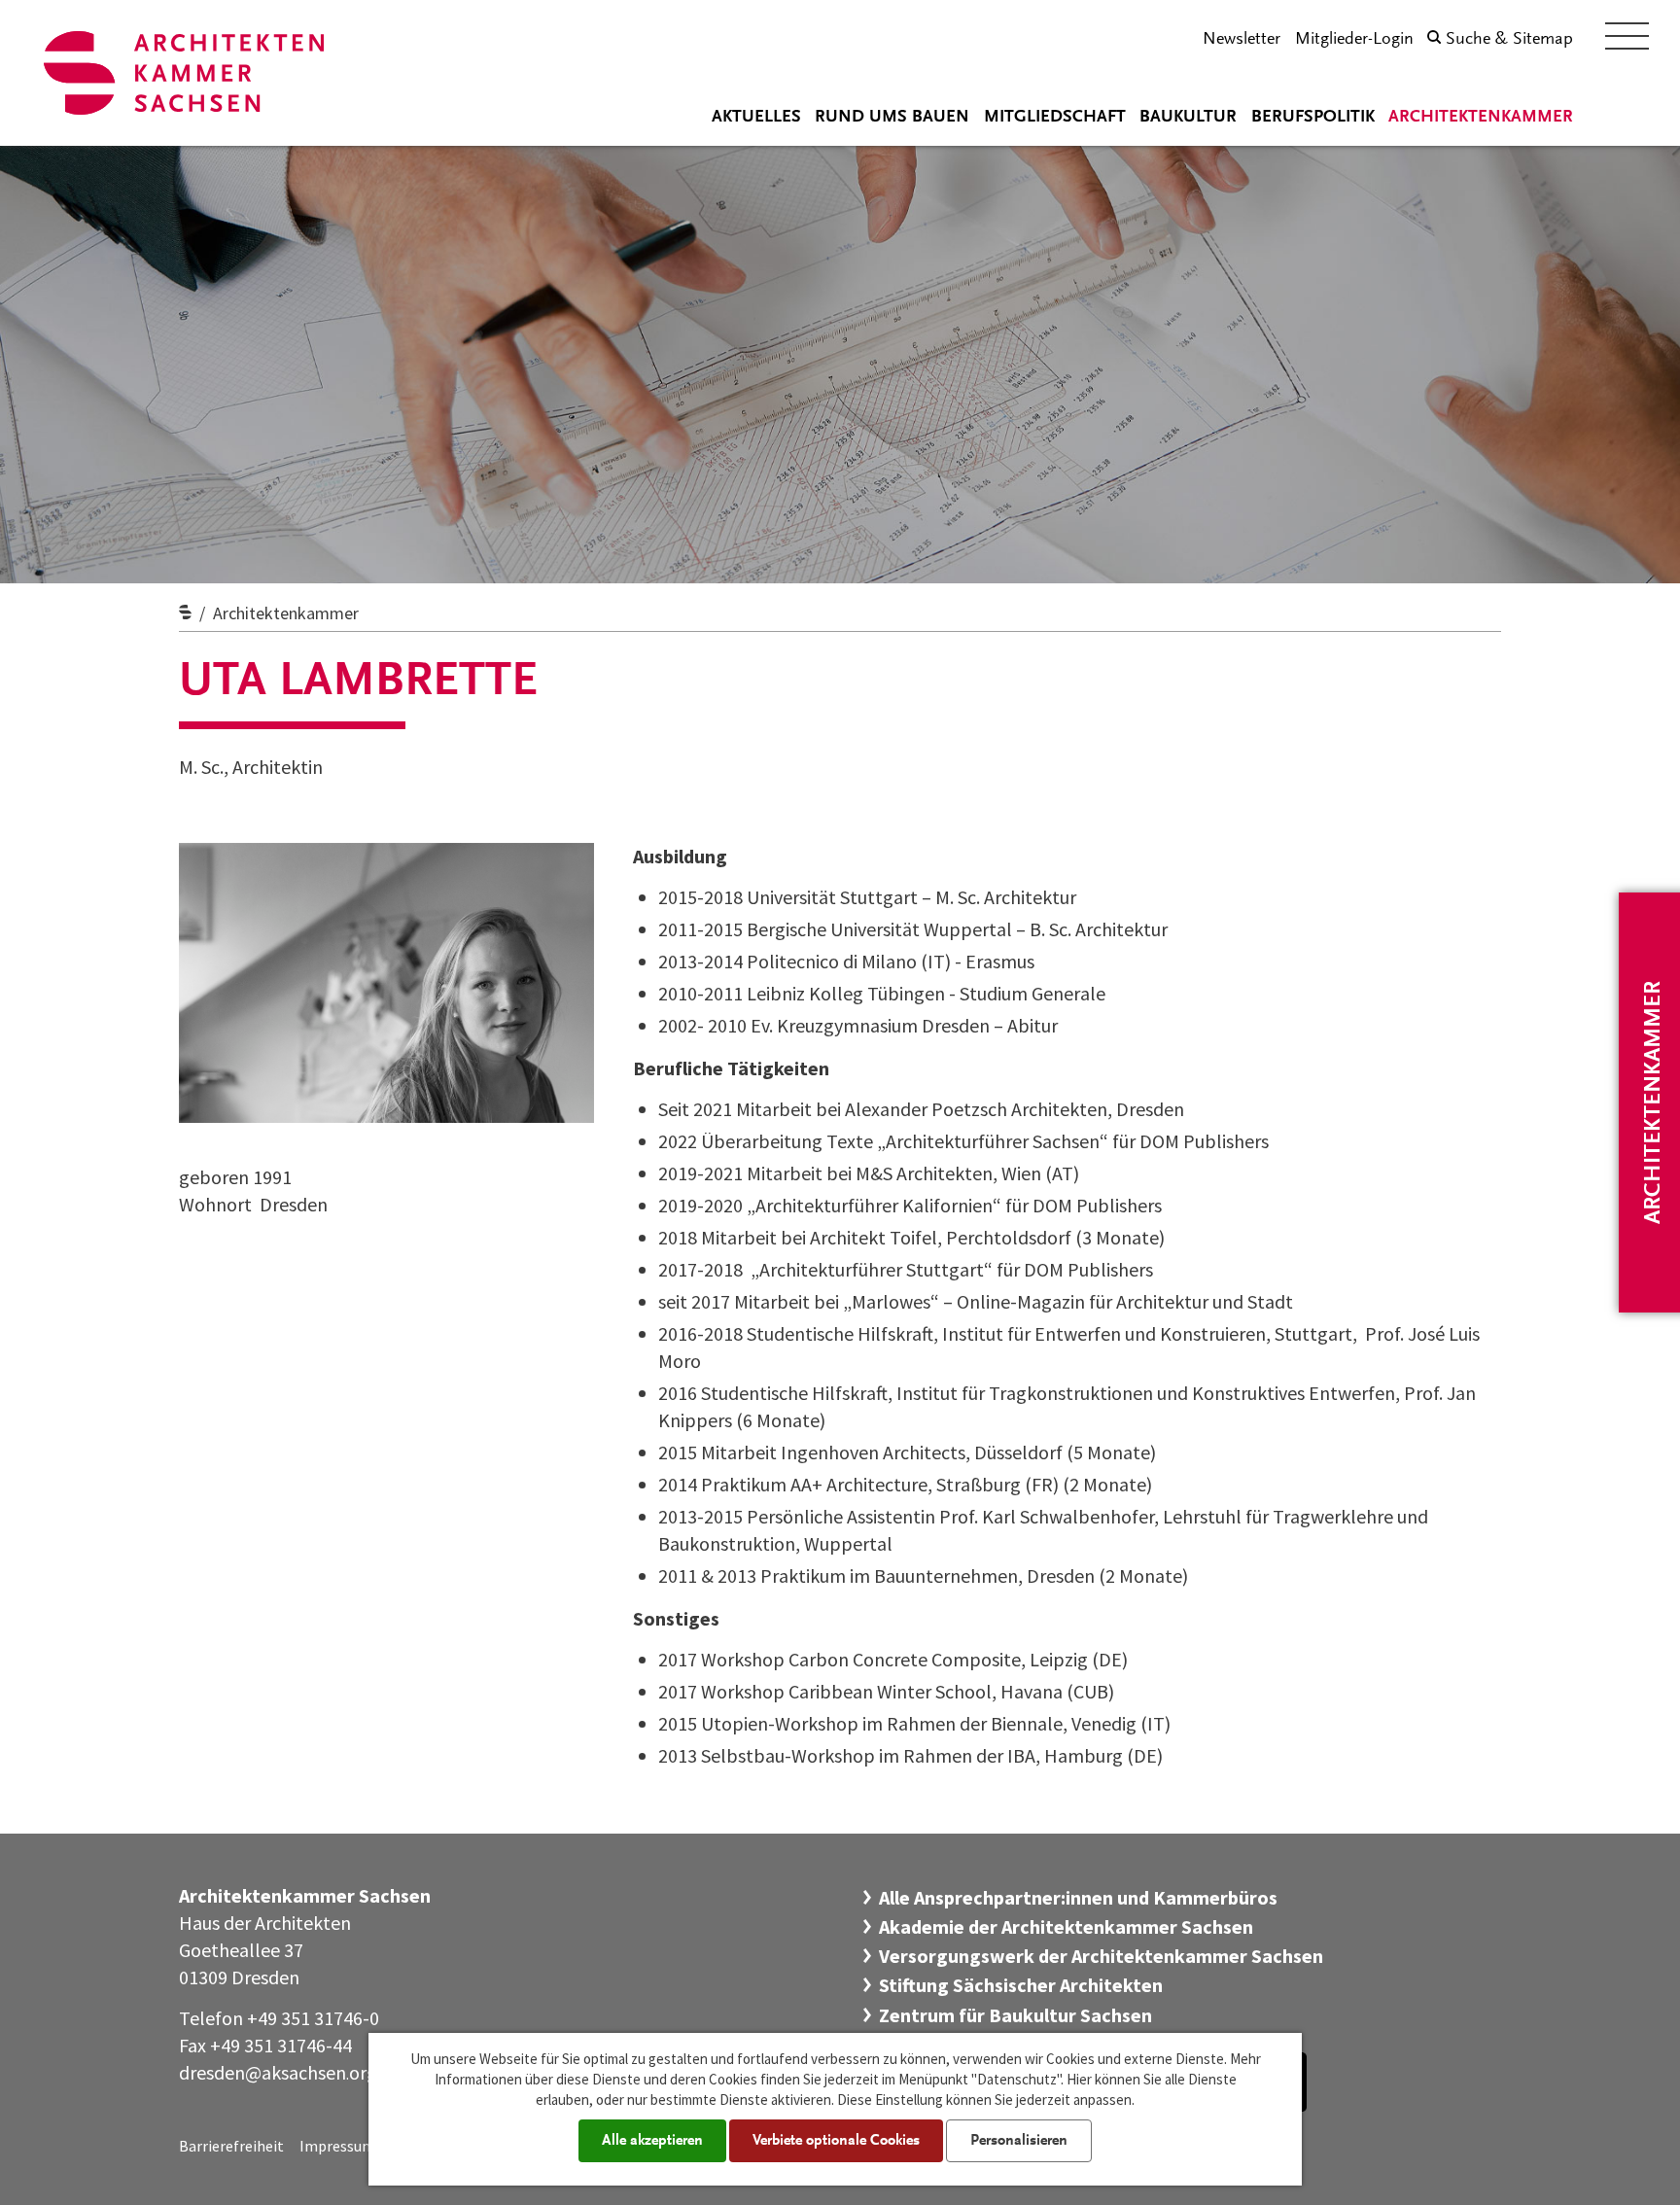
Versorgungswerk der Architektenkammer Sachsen (1101, 1956)
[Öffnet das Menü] (1627, 36)
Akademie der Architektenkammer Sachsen (1066, 1926)
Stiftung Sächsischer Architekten (1021, 1985)
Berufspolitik (1313, 118)
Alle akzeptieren (652, 2141)
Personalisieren (1019, 2141)
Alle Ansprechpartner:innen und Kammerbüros (1078, 1897)
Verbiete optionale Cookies (836, 2141)
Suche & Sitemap (1509, 40)
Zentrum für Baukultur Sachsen (1015, 2015)
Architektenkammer (1481, 118)
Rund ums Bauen (892, 118)
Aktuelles (756, 118)
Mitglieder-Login (1354, 40)
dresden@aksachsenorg (278, 2072)
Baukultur (1188, 118)
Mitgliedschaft (1055, 118)
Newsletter (1242, 40)
